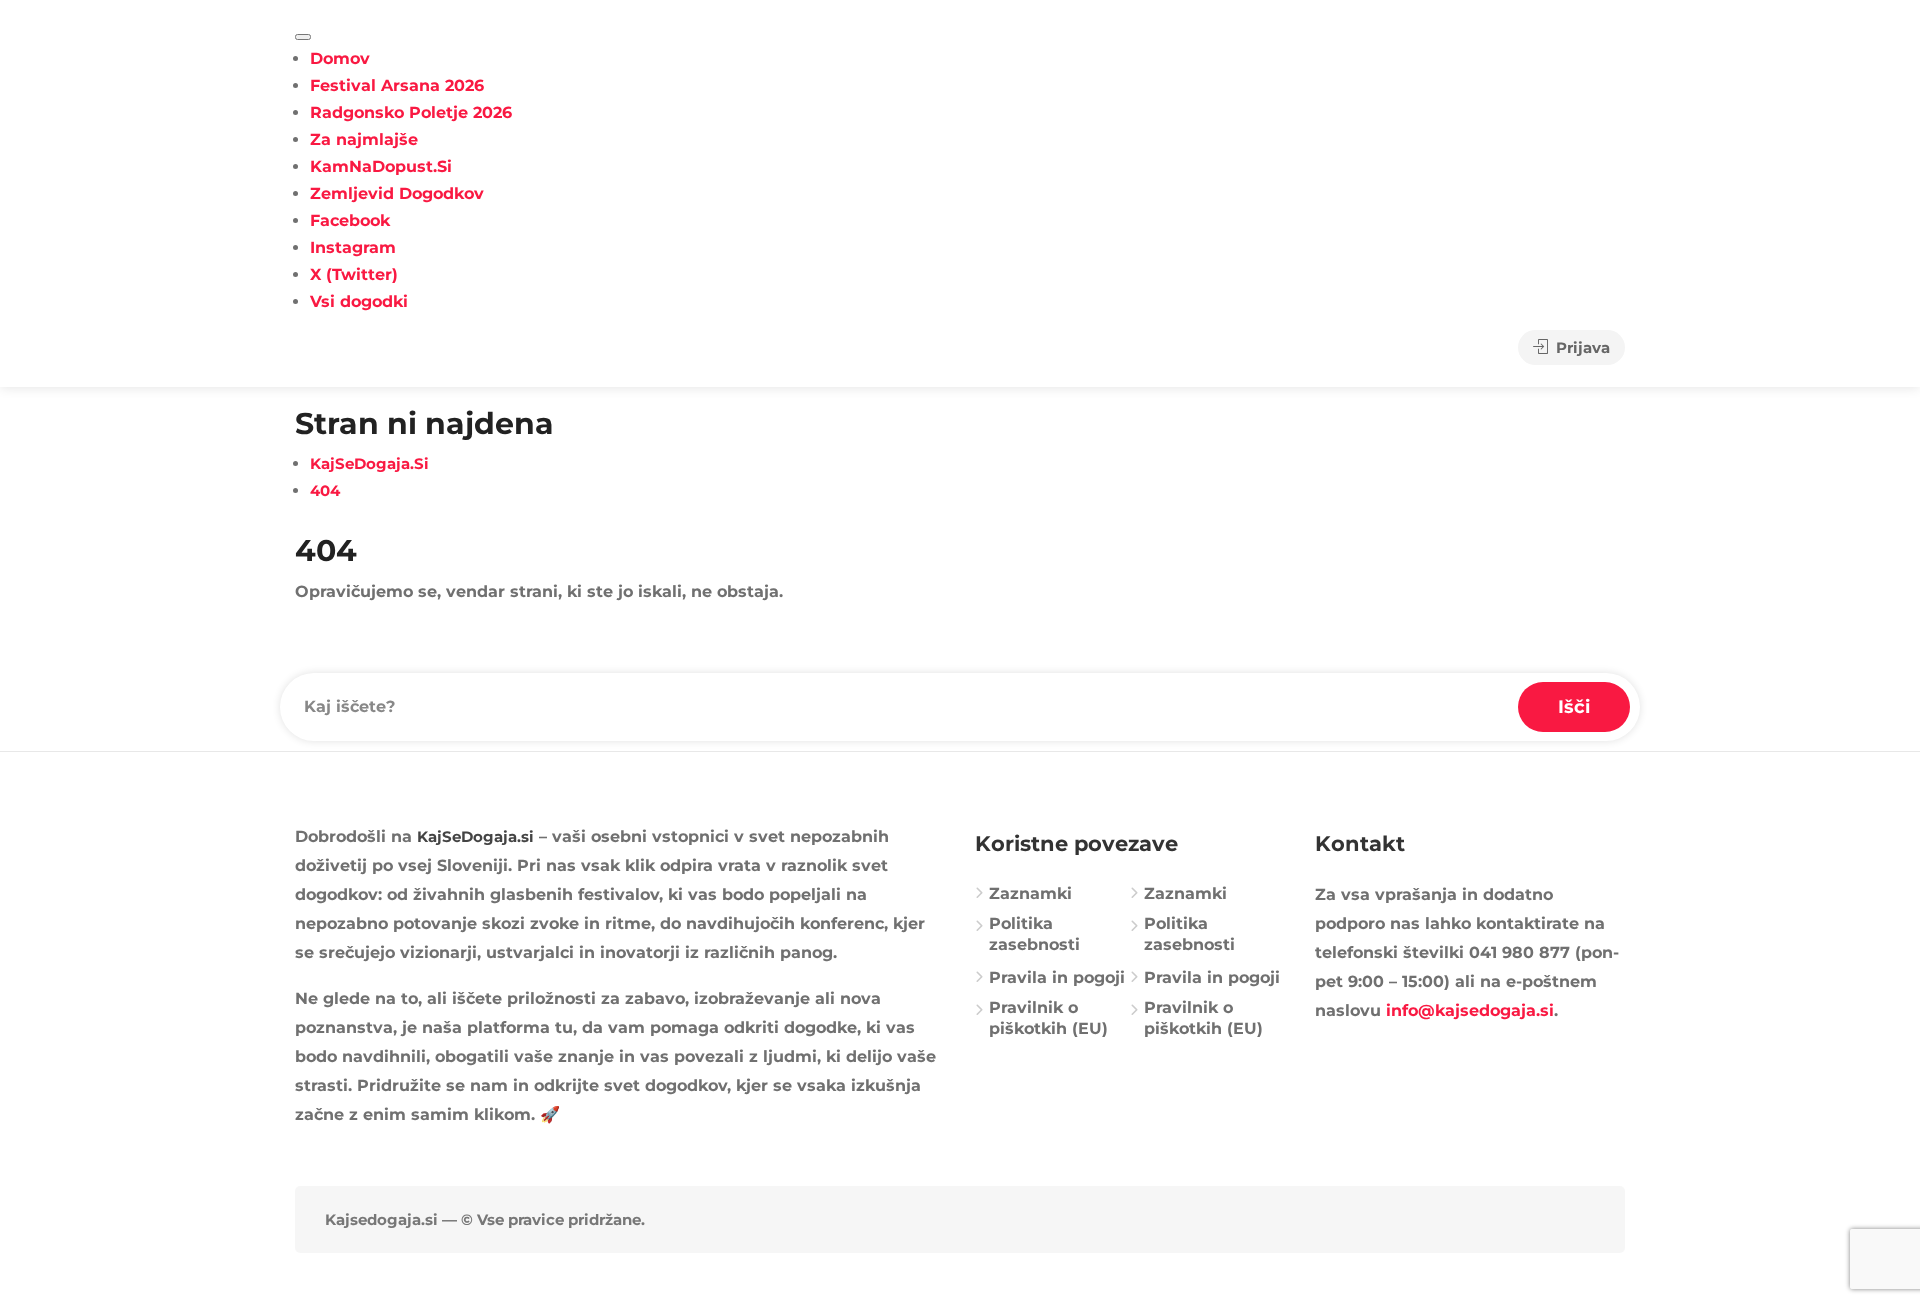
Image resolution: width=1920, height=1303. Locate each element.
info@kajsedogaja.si (1470, 1010)
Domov (340, 58)
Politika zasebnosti (1034, 934)
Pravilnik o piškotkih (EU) (1048, 1018)
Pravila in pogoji (1057, 977)
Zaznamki (1030, 893)
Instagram (353, 247)
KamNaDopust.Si (381, 166)
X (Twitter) (354, 274)
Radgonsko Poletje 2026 (411, 112)
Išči (1574, 707)
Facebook (350, 220)
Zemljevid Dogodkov (397, 193)
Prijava (1581, 347)
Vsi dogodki (359, 301)
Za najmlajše (364, 139)
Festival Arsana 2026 (397, 85)
